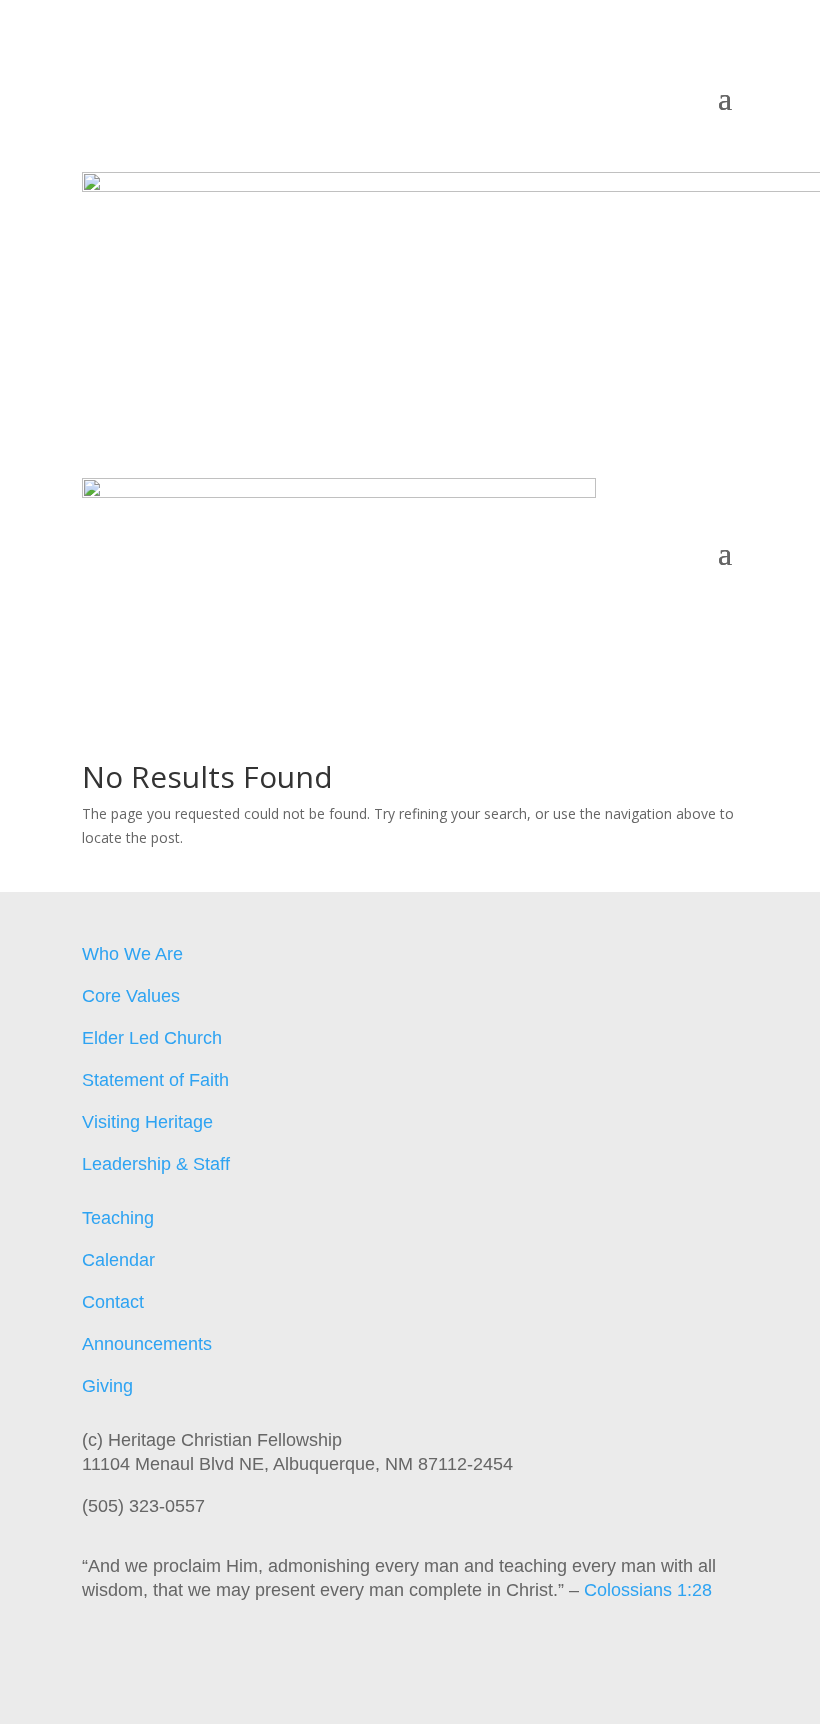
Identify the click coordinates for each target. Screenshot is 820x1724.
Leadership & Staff (156, 1164)
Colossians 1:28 (648, 1590)
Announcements (147, 1344)
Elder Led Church (152, 1038)
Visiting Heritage (147, 1122)
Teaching (118, 1218)
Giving (107, 1386)
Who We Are (132, 954)
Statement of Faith (155, 1080)
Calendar (118, 1260)
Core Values (131, 996)
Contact (113, 1302)
